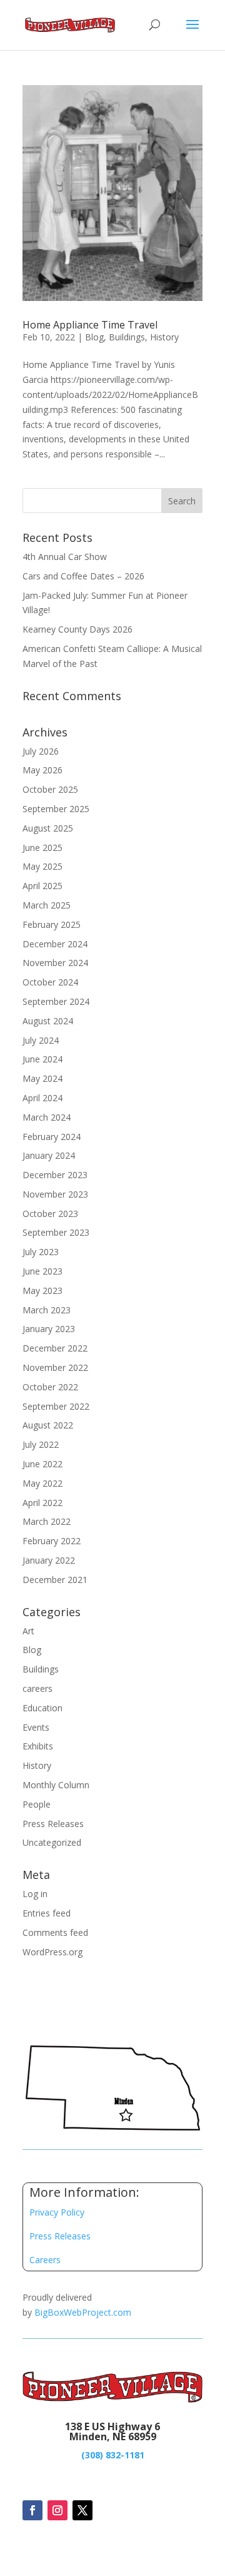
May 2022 (42, 1483)
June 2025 (42, 848)
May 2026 (42, 770)
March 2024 (47, 1117)
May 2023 (42, 1291)
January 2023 (49, 1329)
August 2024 (48, 1021)
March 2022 (47, 1521)
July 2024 (41, 1040)
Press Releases (53, 1824)
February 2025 (52, 924)
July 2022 (41, 1444)
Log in (35, 1894)
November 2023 (55, 1194)
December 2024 (55, 944)
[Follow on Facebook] (32, 2510)
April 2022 (42, 1503)
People (37, 1804)
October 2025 (50, 789)
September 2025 (56, 809)
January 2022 (49, 1560)
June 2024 (42, 1059)
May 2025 (42, 866)
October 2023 (50, 1214)
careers (37, 1688)
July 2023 (41, 1252)
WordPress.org (52, 1952)
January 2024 (49, 1155)
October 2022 (50, 1387)
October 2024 (50, 982)
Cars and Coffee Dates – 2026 (83, 576)
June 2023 (42, 1271)
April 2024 (42, 1098)
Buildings (127, 337)
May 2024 (42, 1078)
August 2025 (48, 828)
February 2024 (52, 1137)
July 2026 (41, 751)
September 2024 (56, 1001)
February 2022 (52, 1541)
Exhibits (38, 1746)
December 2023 (55, 1175)
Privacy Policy (57, 2212)
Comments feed (55, 1932)
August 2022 (48, 1425)
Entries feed (47, 1913)
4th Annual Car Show (65, 557)
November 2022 (55, 1367)
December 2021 (55, 1580)
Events (36, 1727)
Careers (45, 2260)
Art (28, 1631)
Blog (94, 337)
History (164, 337)
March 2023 (47, 1310)
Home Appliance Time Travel (90, 325)
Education (42, 1708)
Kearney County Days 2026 (77, 629)
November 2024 (55, 963)
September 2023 (56, 1232)
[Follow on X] (82, 2510)
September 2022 (56, 1406)
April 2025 (42, 886)
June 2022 (42, 1464)
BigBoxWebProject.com (83, 2312)
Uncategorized (52, 1842)
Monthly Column (56, 1785)
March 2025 (47, 905)
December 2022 (55, 1348)
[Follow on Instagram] (57, 2510)
